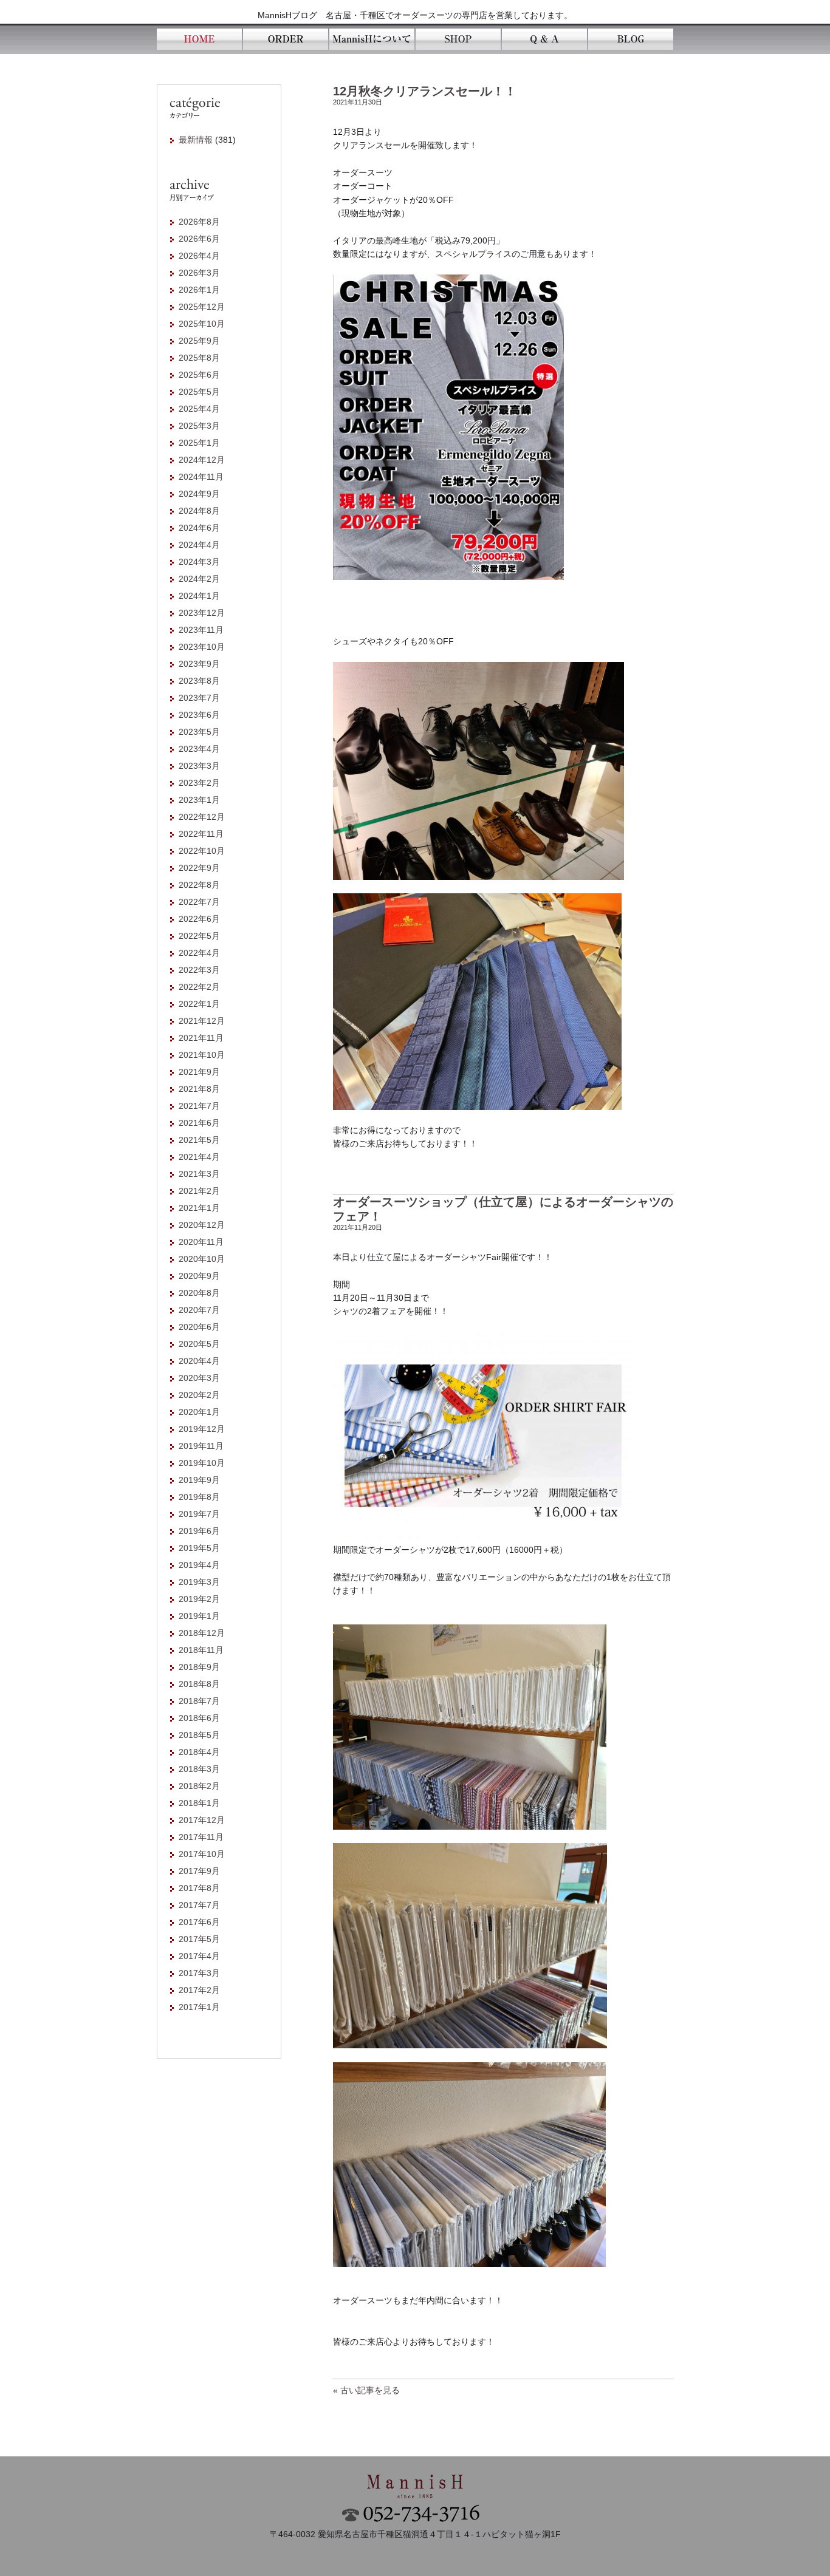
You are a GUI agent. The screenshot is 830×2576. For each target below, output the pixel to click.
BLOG (630, 39)
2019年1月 (199, 1616)
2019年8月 (199, 1497)
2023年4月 (199, 749)
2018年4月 (199, 1752)
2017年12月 (202, 1820)
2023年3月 (199, 766)
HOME (199, 39)
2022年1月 (199, 1004)
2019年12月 (202, 1429)
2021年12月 (202, 1021)
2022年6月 (199, 919)
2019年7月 (199, 1514)
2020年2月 (199, 1395)
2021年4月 (199, 1157)
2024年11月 (201, 477)
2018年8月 (199, 1684)
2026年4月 (199, 256)
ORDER (285, 39)
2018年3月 (199, 1769)
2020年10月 (202, 1259)
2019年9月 (199, 1480)
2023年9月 (199, 664)
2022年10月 (202, 851)
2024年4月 (199, 545)
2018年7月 (199, 1701)
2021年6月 (199, 1123)
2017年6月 (199, 1922)
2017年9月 (199, 1871)
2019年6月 (199, 1531)
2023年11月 (201, 630)
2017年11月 (201, 1837)
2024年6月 (199, 528)
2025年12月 (202, 307)
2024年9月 (199, 494)
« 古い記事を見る (366, 2390)
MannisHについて (371, 39)
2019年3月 (199, 1582)
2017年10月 (202, 1854)
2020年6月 (199, 1327)
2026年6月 (199, 239)
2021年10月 (202, 1055)
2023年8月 (199, 681)
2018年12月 (202, 1633)
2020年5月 (199, 1344)
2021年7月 (199, 1106)
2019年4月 (199, 1565)
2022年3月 (199, 970)
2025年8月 (199, 358)
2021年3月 (199, 1174)
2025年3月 (199, 426)
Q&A (544, 39)
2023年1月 (199, 800)
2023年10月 (202, 647)
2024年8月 (199, 511)
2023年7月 (199, 698)
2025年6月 (199, 375)
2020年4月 (199, 1361)
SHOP (458, 39)
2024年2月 (199, 579)
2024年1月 (199, 596)
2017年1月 (199, 2007)
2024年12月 (202, 460)
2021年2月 (199, 1191)
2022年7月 (199, 902)
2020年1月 (199, 1412)
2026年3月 (199, 273)
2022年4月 (199, 953)
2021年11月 (201, 1038)
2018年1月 (199, 1803)
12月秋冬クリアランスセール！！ (425, 91)
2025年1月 (199, 443)
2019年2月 (199, 1599)
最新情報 (196, 140)
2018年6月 (199, 1718)
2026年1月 (199, 290)
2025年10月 (202, 324)
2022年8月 (199, 885)
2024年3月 (199, 562)
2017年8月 (199, 1888)
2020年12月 (202, 1225)
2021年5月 (199, 1140)
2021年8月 (199, 1089)
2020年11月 (201, 1242)
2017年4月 (199, 1956)
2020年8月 (199, 1293)
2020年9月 (199, 1276)
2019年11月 (201, 1446)
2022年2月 (199, 987)
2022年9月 (199, 868)
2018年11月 (201, 1650)
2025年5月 (199, 392)
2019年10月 (202, 1463)
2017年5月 (199, 1939)
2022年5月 (199, 936)
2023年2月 (199, 783)
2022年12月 (202, 817)
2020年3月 (199, 1378)
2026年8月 (199, 222)
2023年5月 (199, 732)
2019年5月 (199, 1548)
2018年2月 (199, 1786)
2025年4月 (199, 409)
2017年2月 (199, 1990)
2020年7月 (199, 1310)
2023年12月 (202, 613)
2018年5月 (199, 1735)
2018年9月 (199, 1667)
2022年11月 (201, 834)
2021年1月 (199, 1208)
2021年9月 (199, 1072)
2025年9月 (199, 341)
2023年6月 (199, 715)
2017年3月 (199, 1973)
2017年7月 (199, 1905)
